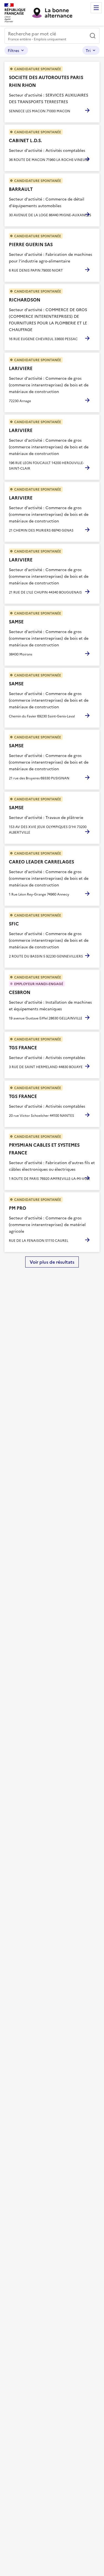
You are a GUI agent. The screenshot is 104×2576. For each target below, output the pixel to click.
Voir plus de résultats (52, 1262)
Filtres (13, 50)
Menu (96, 8)
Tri (88, 50)
